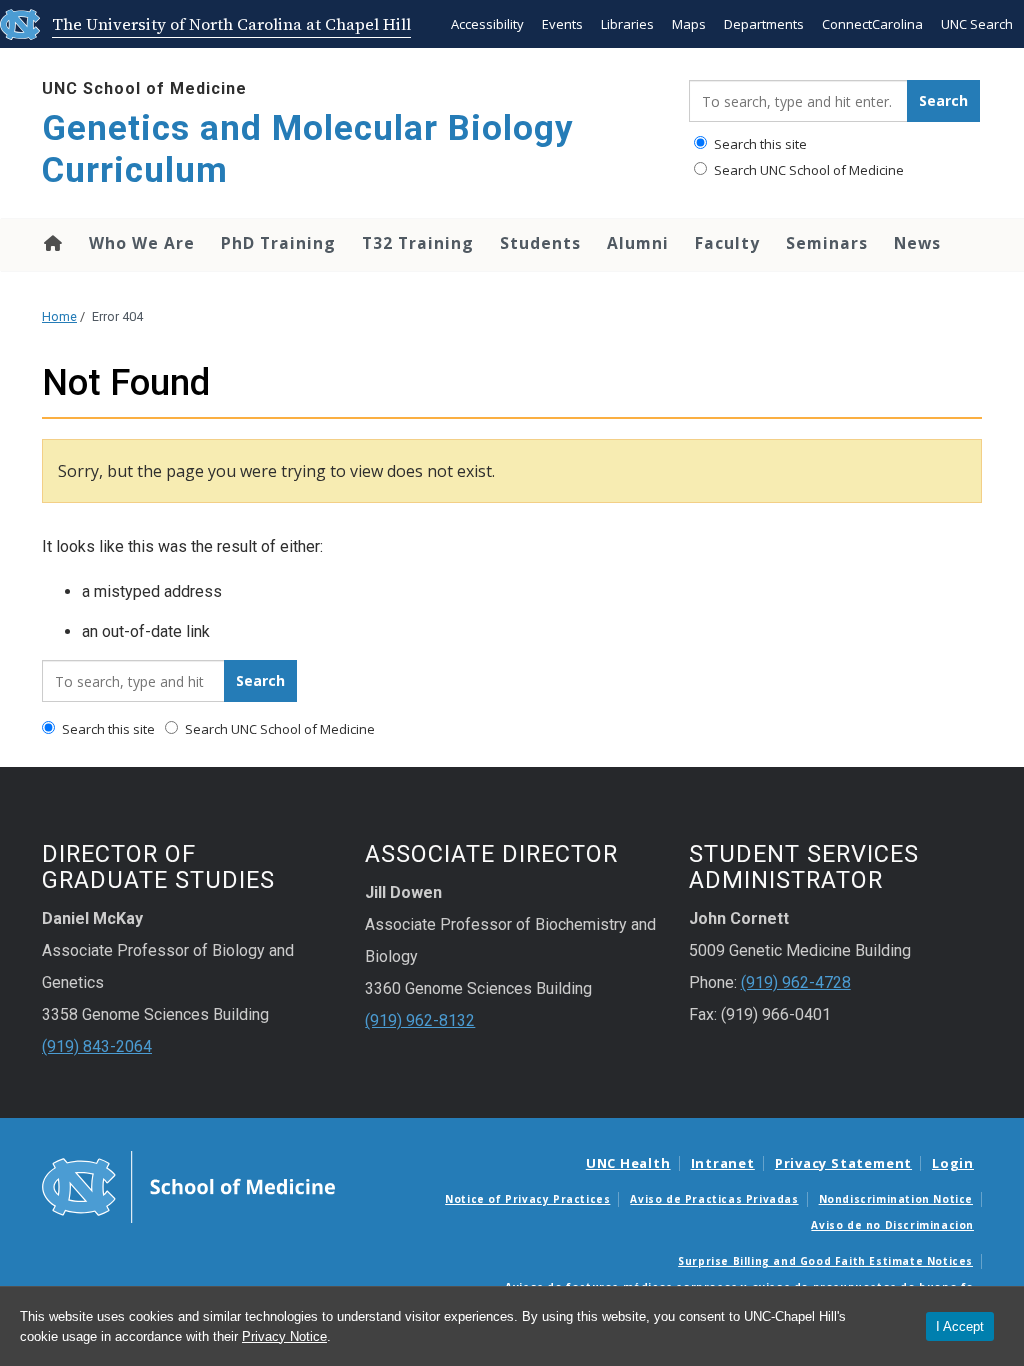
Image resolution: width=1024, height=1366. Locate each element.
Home (51, 243)
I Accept (960, 1326)
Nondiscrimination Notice (896, 1199)
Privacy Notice (284, 1336)
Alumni (638, 243)
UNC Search (977, 24)
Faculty (727, 243)
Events (562, 24)
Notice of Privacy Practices (527, 1199)
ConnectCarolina (872, 24)
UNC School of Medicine (144, 88)
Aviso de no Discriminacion (892, 1225)
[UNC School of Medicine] (188, 1186)
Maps (689, 24)
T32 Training (418, 243)
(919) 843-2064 (97, 1046)
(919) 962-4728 (796, 982)
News (917, 243)
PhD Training (278, 243)
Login (953, 1163)
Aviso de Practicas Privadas (714, 1199)
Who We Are (142, 243)
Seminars (827, 243)
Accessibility (487, 24)
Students (540, 243)
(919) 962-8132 (420, 1020)
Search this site (759, 144)
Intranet (723, 1163)
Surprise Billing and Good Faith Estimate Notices (825, 1261)
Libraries (627, 24)
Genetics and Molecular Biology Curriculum (308, 149)
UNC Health (628, 1163)
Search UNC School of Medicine (807, 170)
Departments (764, 24)
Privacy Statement (843, 1163)
